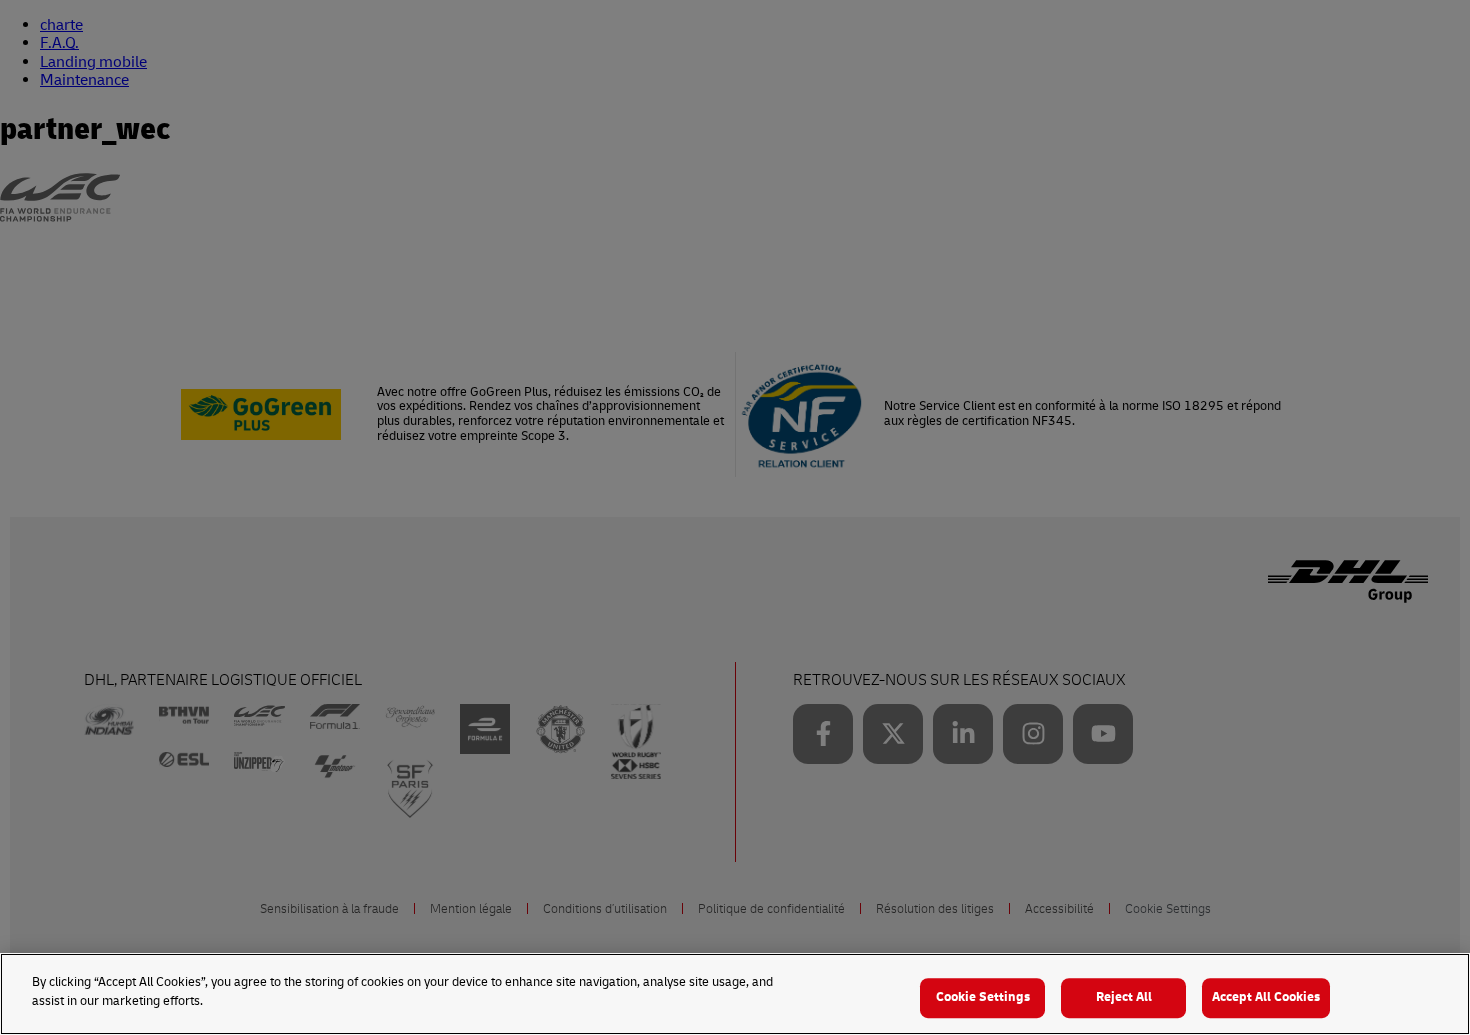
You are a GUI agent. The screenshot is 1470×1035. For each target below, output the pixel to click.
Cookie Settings (983, 997)
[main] (735, 994)
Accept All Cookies (1266, 997)
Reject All (1124, 997)
